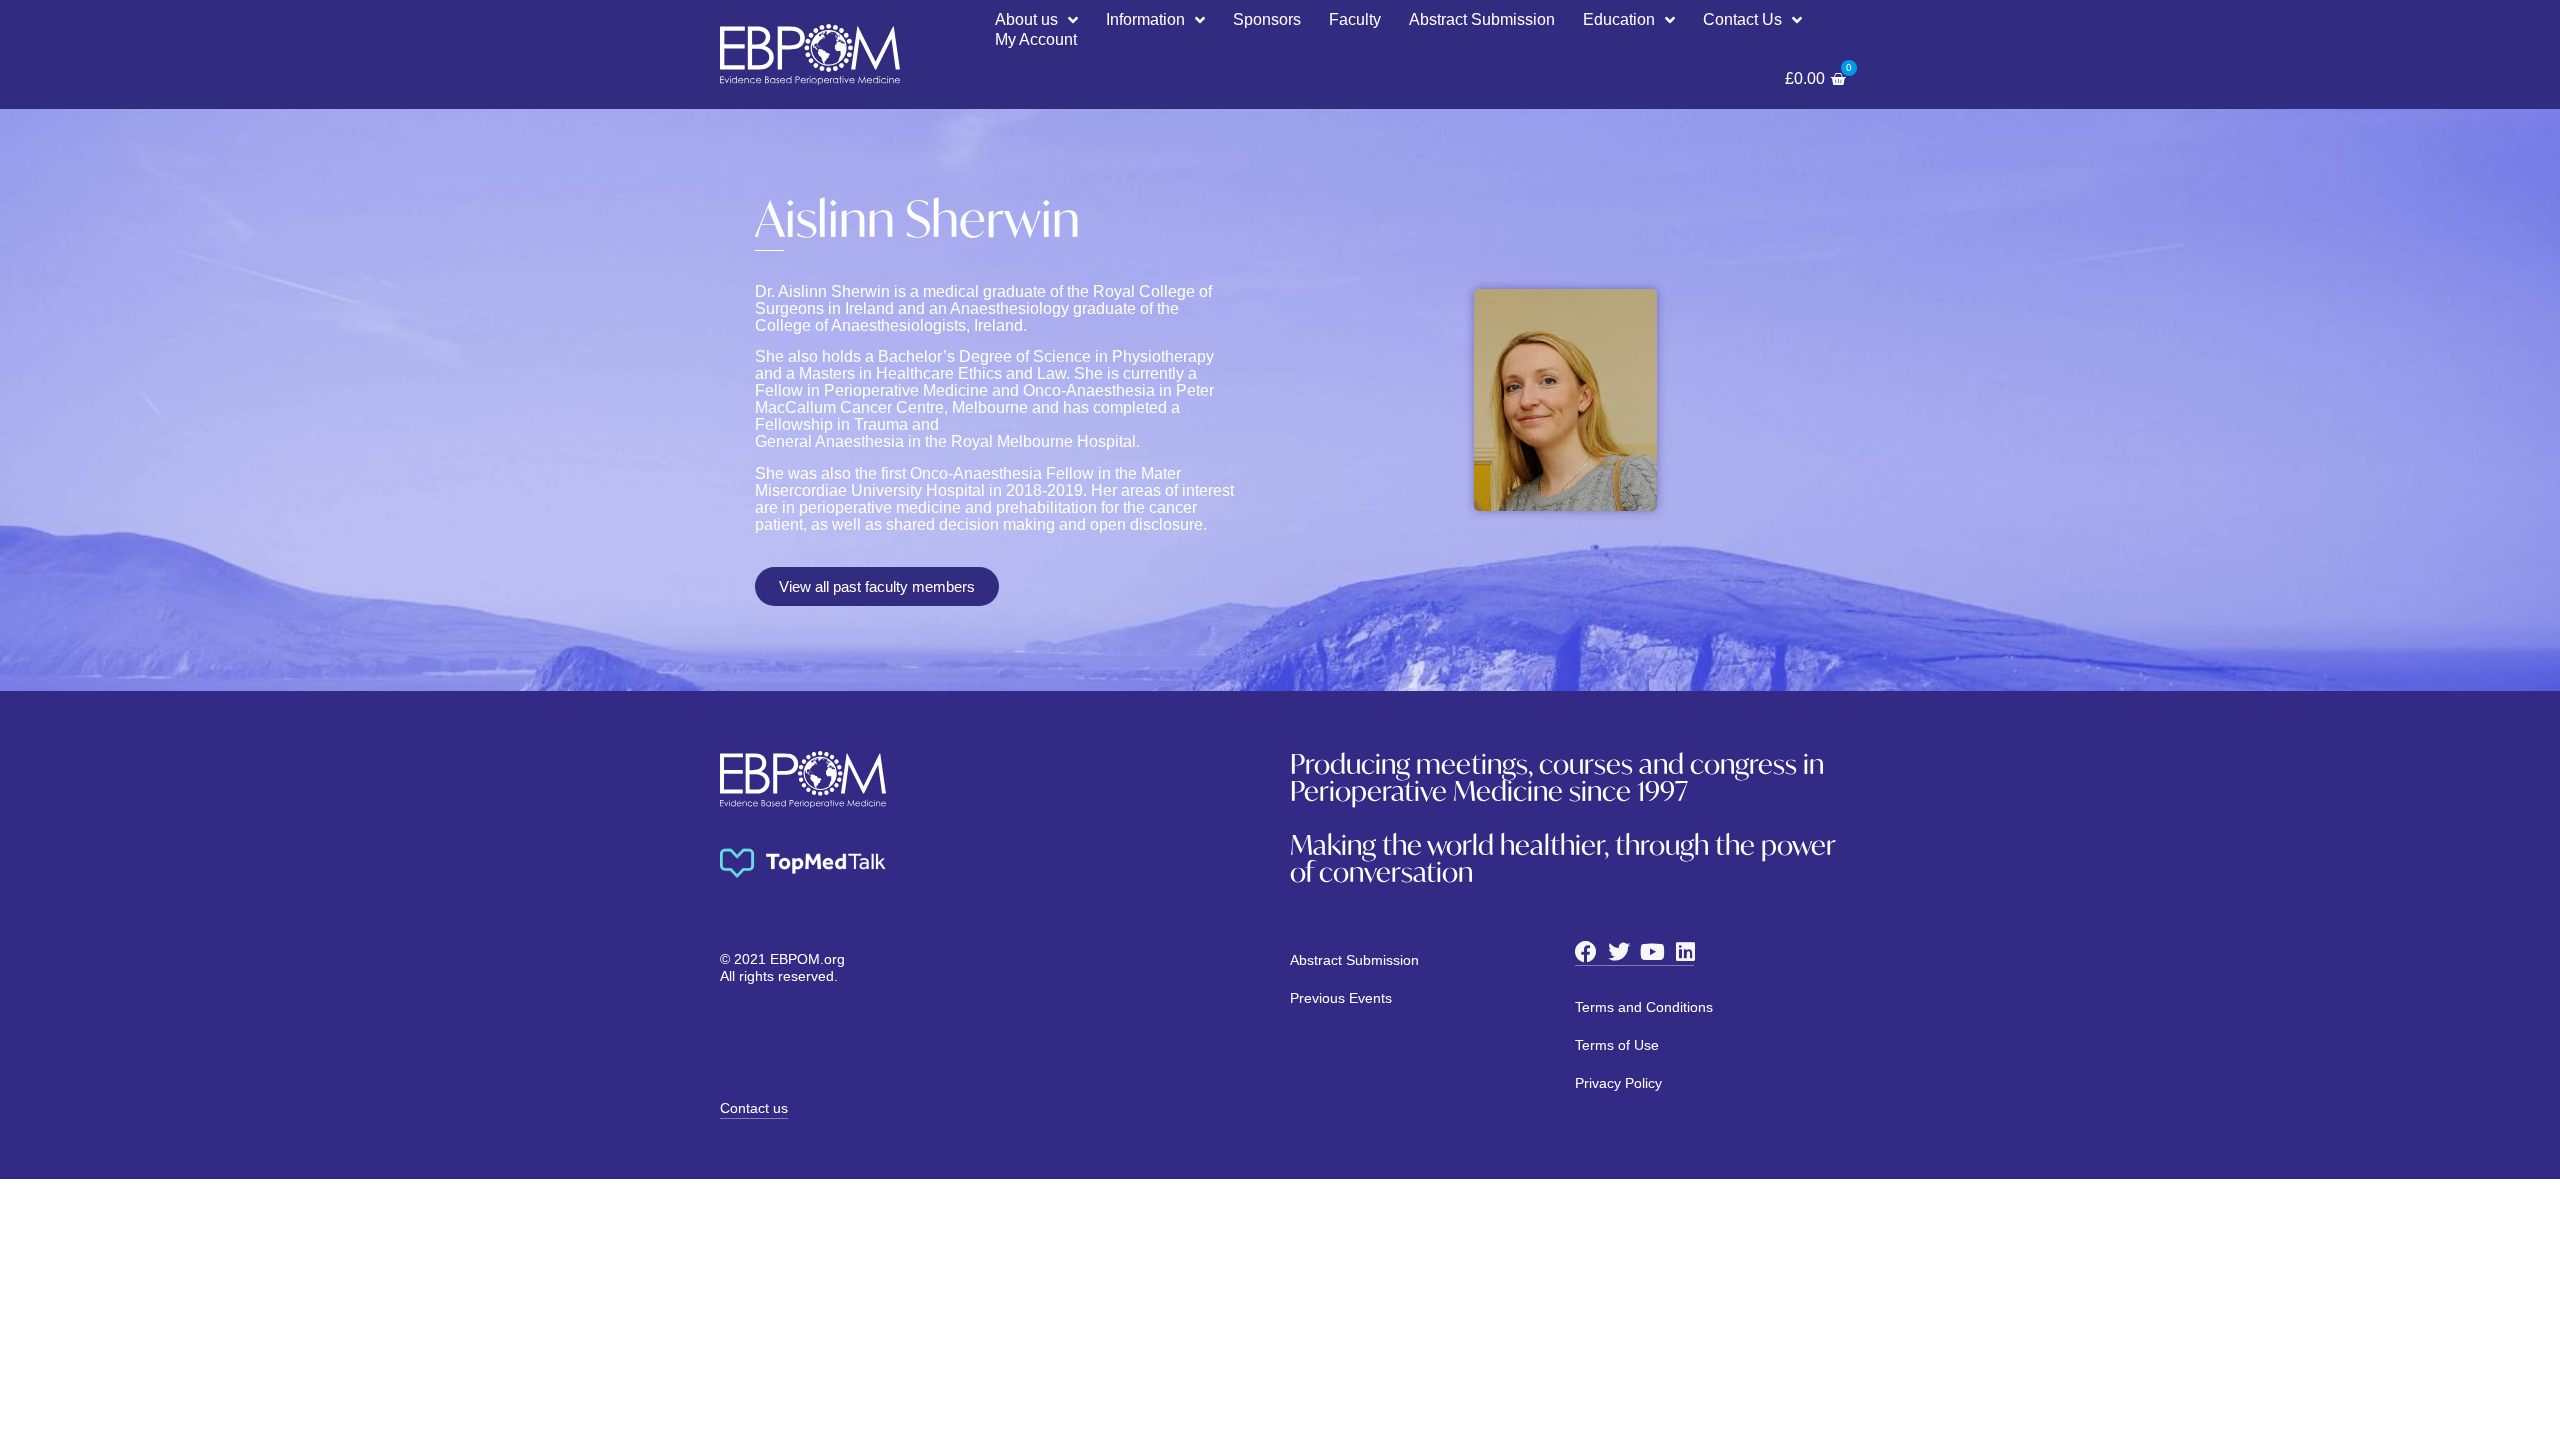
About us (1026, 19)
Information (1145, 19)
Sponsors (1267, 19)
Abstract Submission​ (1482, 19)
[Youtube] (1652, 952)
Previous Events (1341, 998)
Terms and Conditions (1644, 1007)
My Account (1036, 39)
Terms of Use (1617, 1045)
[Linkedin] (1685, 952)
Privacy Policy (1618, 1083)
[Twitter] (1619, 952)
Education (1619, 19)
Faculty (1355, 19)
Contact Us (1742, 19)
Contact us (754, 1108)
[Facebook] (1586, 952)
